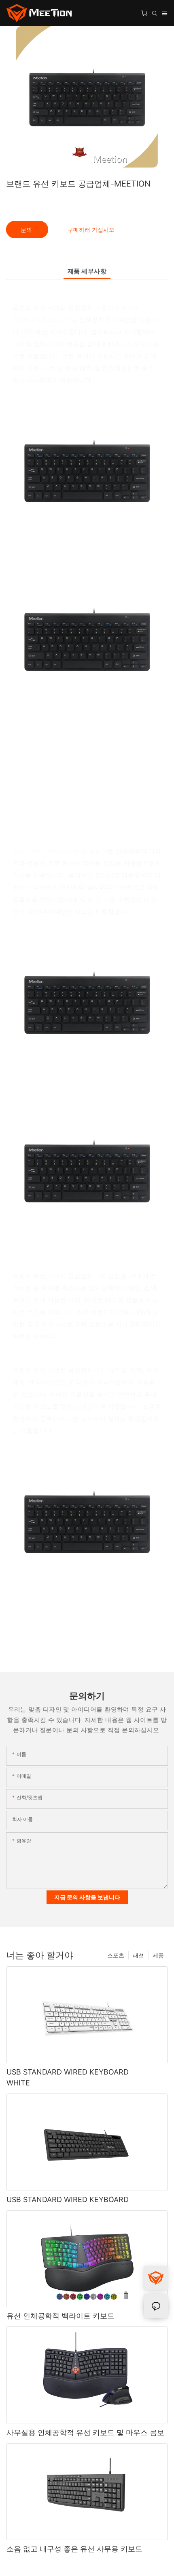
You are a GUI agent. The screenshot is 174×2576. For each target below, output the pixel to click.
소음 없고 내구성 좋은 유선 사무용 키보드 (74, 2549)
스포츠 (116, 1955)
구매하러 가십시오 (91, 230)
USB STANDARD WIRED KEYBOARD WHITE (68, 2077)
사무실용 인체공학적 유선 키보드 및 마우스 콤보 (85, 2432)
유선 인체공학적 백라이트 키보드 (60, 2316)
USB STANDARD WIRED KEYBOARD (68, 2199)
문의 (27, 230)
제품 (158, 1955)
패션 (138, 1955)
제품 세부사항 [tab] (87, 271)
